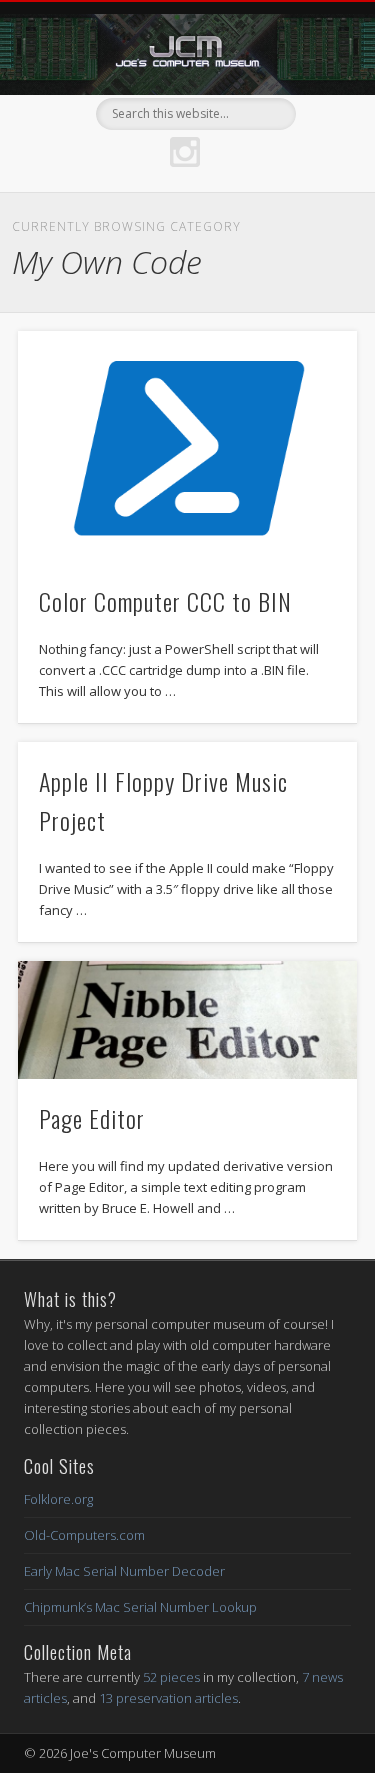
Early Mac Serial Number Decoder (124, 1571)
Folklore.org (58, 1499)
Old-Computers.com (84, 1535)
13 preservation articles (168, 1698)
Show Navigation (303, 179)
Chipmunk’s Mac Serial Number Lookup (140, 1607)
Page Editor (92, 1118)
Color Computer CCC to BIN (165, 601)
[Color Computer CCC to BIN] (187, 446)
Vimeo (58, 114)
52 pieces (171, 1677)
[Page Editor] (187, 1020)
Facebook (17, 114)
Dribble (185, 152)
